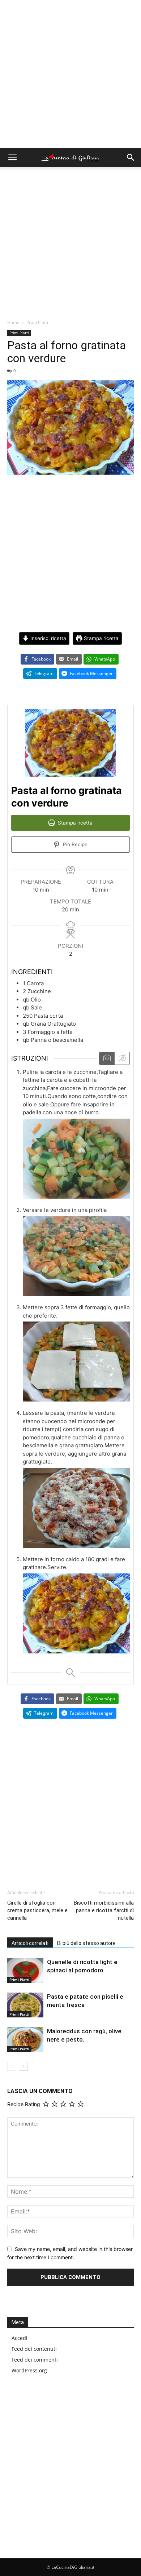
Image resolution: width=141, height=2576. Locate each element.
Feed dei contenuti (34, 2349)
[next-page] (23, 2066)
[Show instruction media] (107, 1058)
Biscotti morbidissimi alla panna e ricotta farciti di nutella (104, 1910)
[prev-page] (12, 2066)
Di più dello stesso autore (86, 1943)
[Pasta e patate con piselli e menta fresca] (25, 2005)
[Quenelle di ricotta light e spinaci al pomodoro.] (25, 1970)
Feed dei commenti (35, 2360)
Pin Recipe (74, 844)
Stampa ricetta (101, 638)
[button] (12, 157)
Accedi (20, 2338)
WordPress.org (29, 2370)
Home (13, 322)
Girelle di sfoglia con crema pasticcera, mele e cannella (37, 1910)
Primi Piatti (37, 322)
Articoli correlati (30, 1943)
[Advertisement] (70, 74)
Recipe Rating (24, 2104)
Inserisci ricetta (48, 638)
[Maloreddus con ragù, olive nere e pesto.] (25, 2040)
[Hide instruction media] (122, 1058)
